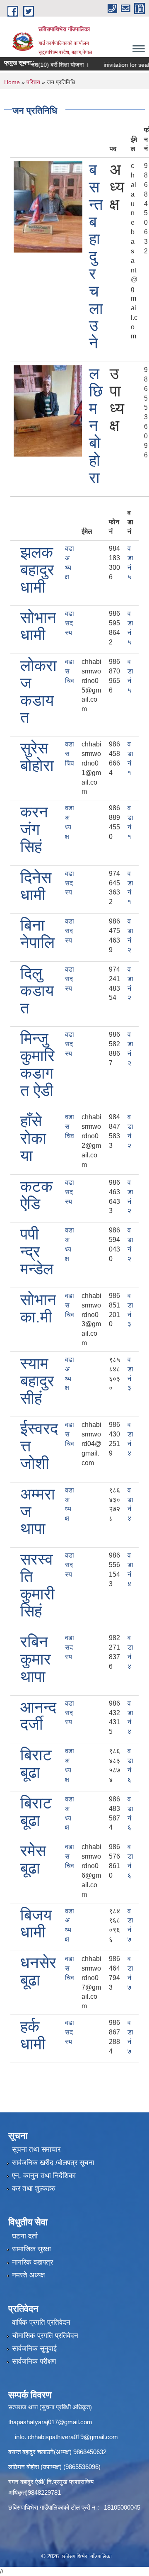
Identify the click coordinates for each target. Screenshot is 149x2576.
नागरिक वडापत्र (32, 2262)
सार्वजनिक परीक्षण (34, 2361)
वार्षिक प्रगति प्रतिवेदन (41, 2322)
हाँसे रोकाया (33, 1138)
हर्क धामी (33, 2035)
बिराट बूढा (36, 1764)
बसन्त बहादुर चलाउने (96, 256)
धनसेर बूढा (38, 1971)
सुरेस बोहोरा (37, 757)
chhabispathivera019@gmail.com (73, 2437)
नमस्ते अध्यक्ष (28, 2275)
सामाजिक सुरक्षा (31, 2249)
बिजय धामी (36, 1924)
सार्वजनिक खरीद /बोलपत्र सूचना (53, 2163)
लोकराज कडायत (38, 691)
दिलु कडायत (37, 991)
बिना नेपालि (37, 934)
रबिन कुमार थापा (36, 1659)
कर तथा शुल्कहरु (34, 2188)
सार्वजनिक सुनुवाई (34, 2349)
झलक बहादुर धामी (37, 570)
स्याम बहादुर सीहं (37, 1381)
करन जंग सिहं (34, 829)
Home (12, 82)
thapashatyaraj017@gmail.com (50, 2422)
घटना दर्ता (25, 2236)
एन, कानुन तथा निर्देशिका (44, 2176)
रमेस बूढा (33, 1859)
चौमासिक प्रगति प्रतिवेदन (45, 2336)
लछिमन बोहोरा (96, 426)
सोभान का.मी (38, 1308)
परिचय (33, 82)
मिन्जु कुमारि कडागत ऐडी (37, 1064)
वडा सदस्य (70, 623)
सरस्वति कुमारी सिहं (37, 1585)
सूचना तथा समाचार (36, 2150)
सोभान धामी (38, 626)
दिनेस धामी (36, 886)
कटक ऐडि (36, 1195)
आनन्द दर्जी (38, 1716)
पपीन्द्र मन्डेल (37, 1252)
